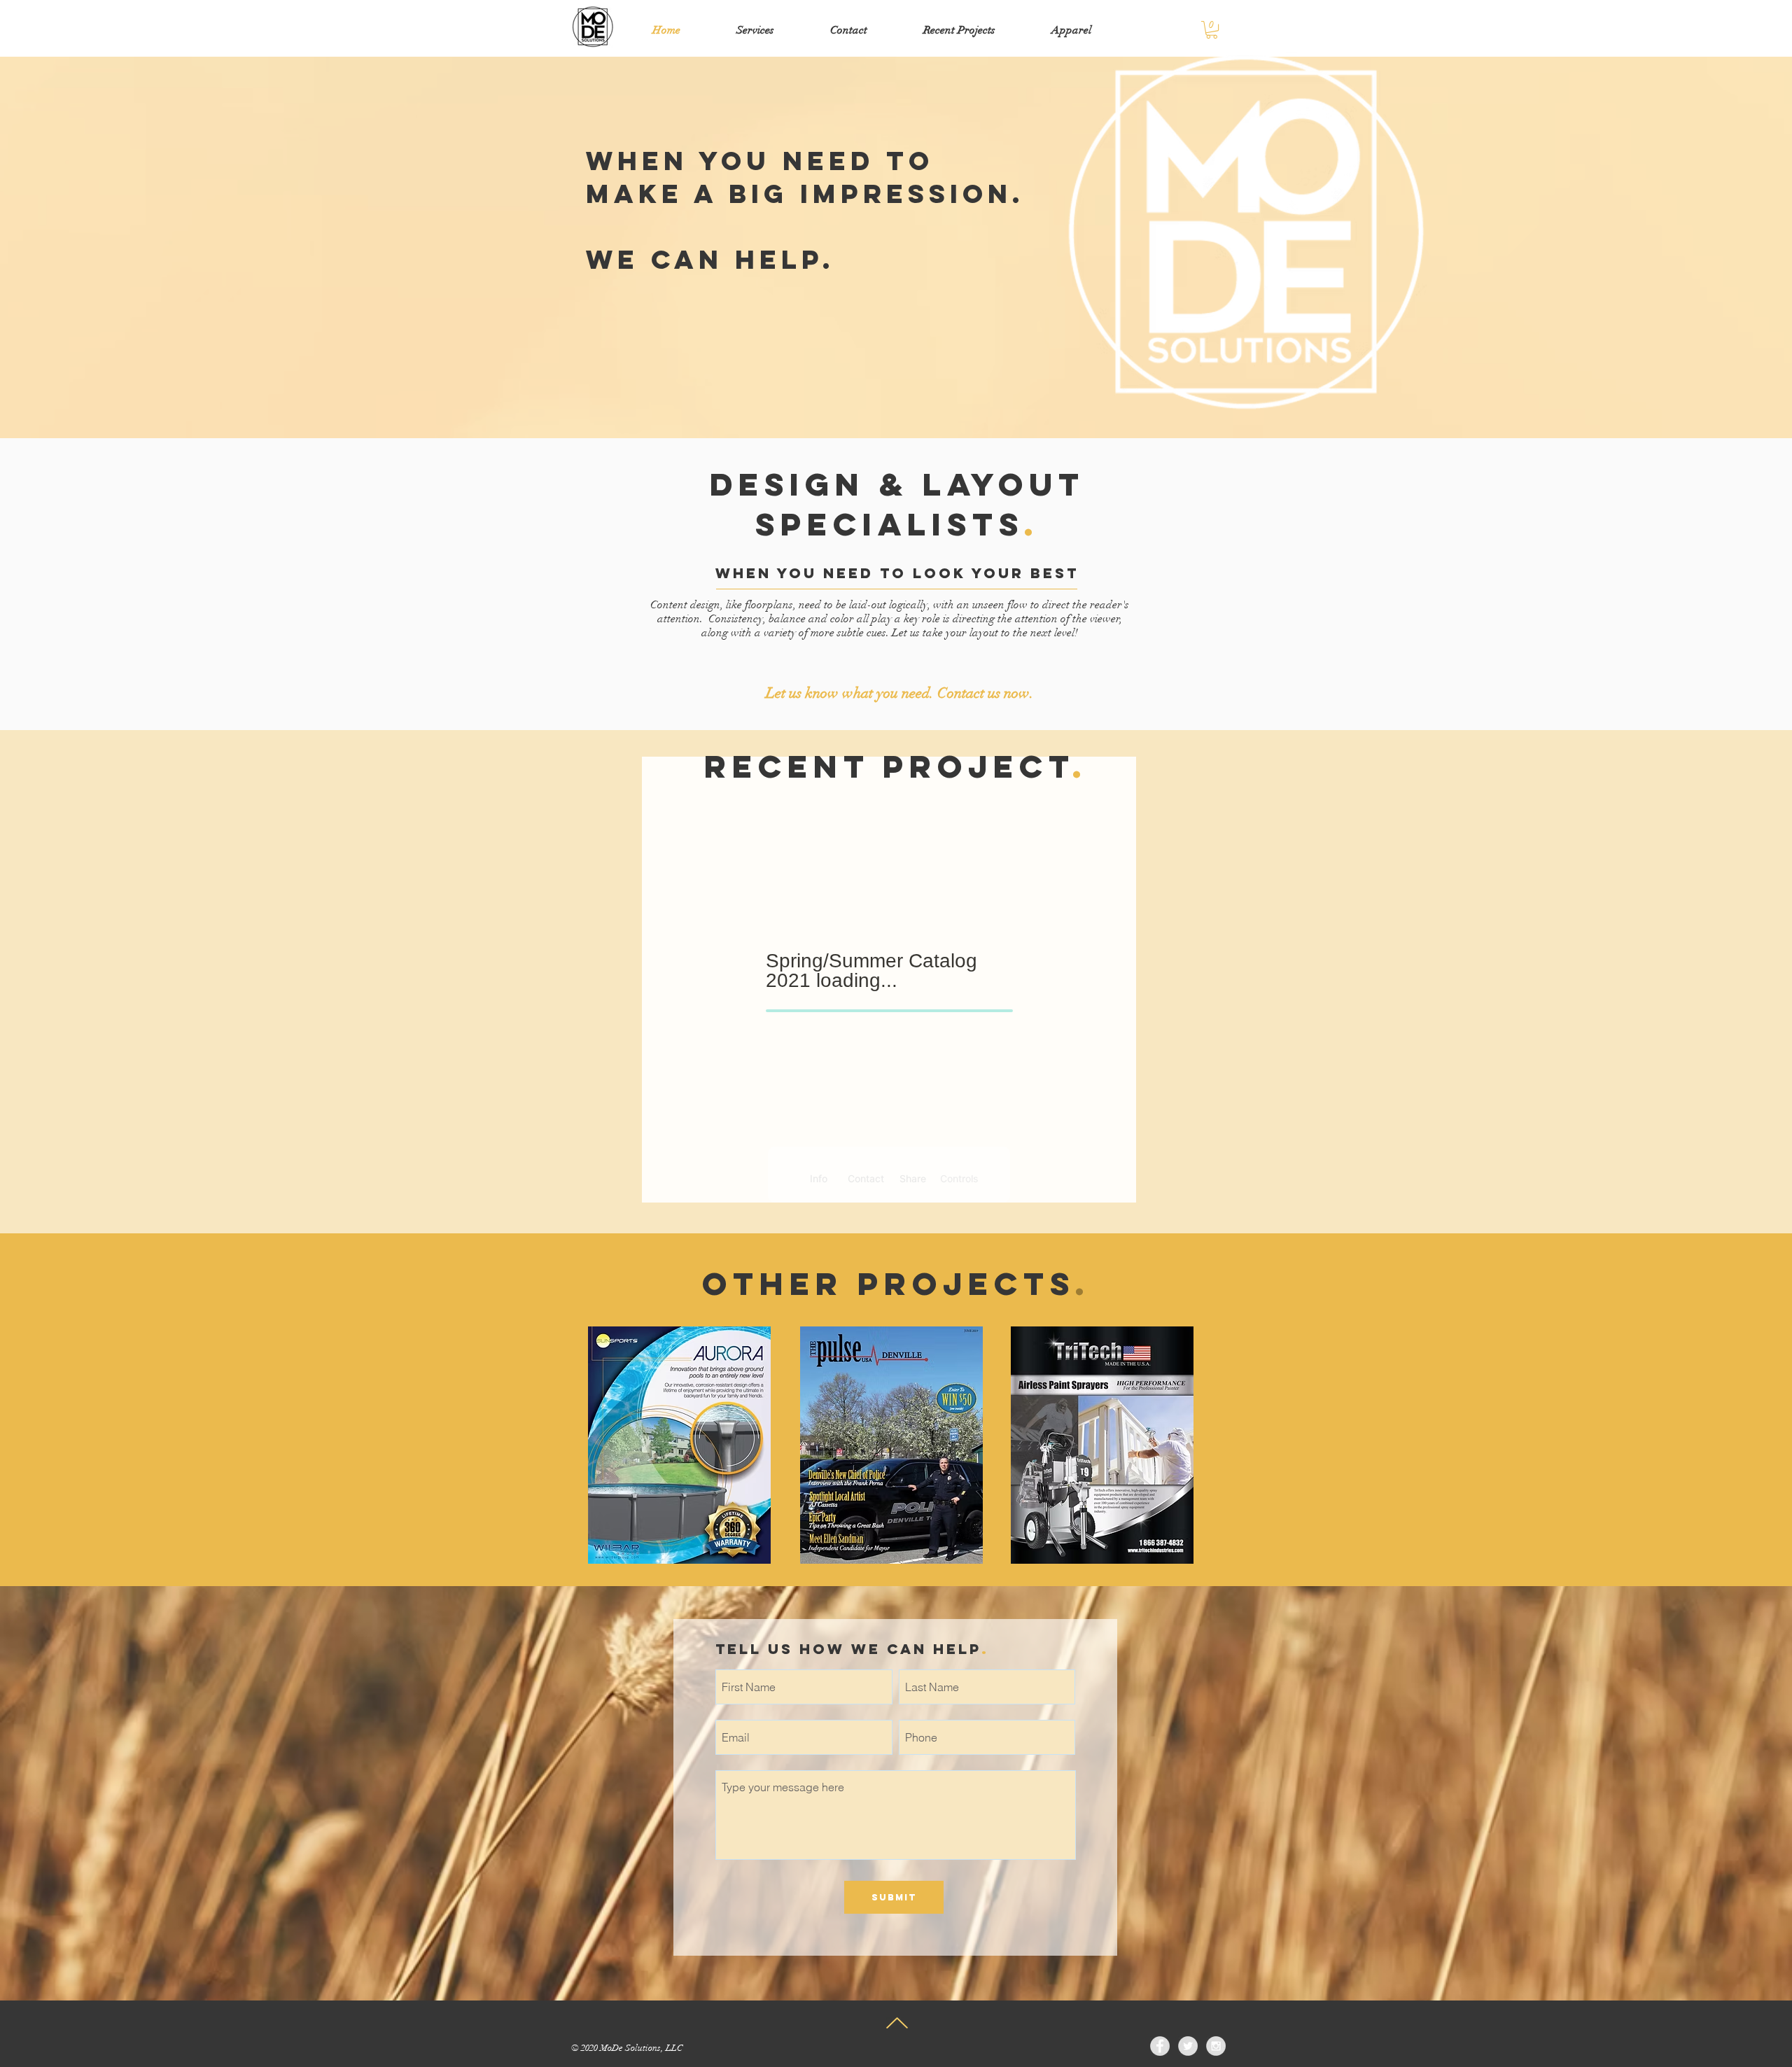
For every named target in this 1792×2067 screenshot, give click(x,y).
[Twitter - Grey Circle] (1188, 2046)
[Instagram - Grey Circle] (1216, 2046)
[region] (679, 1445)
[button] (1212, 30)
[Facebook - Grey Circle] (1160, 2046)
